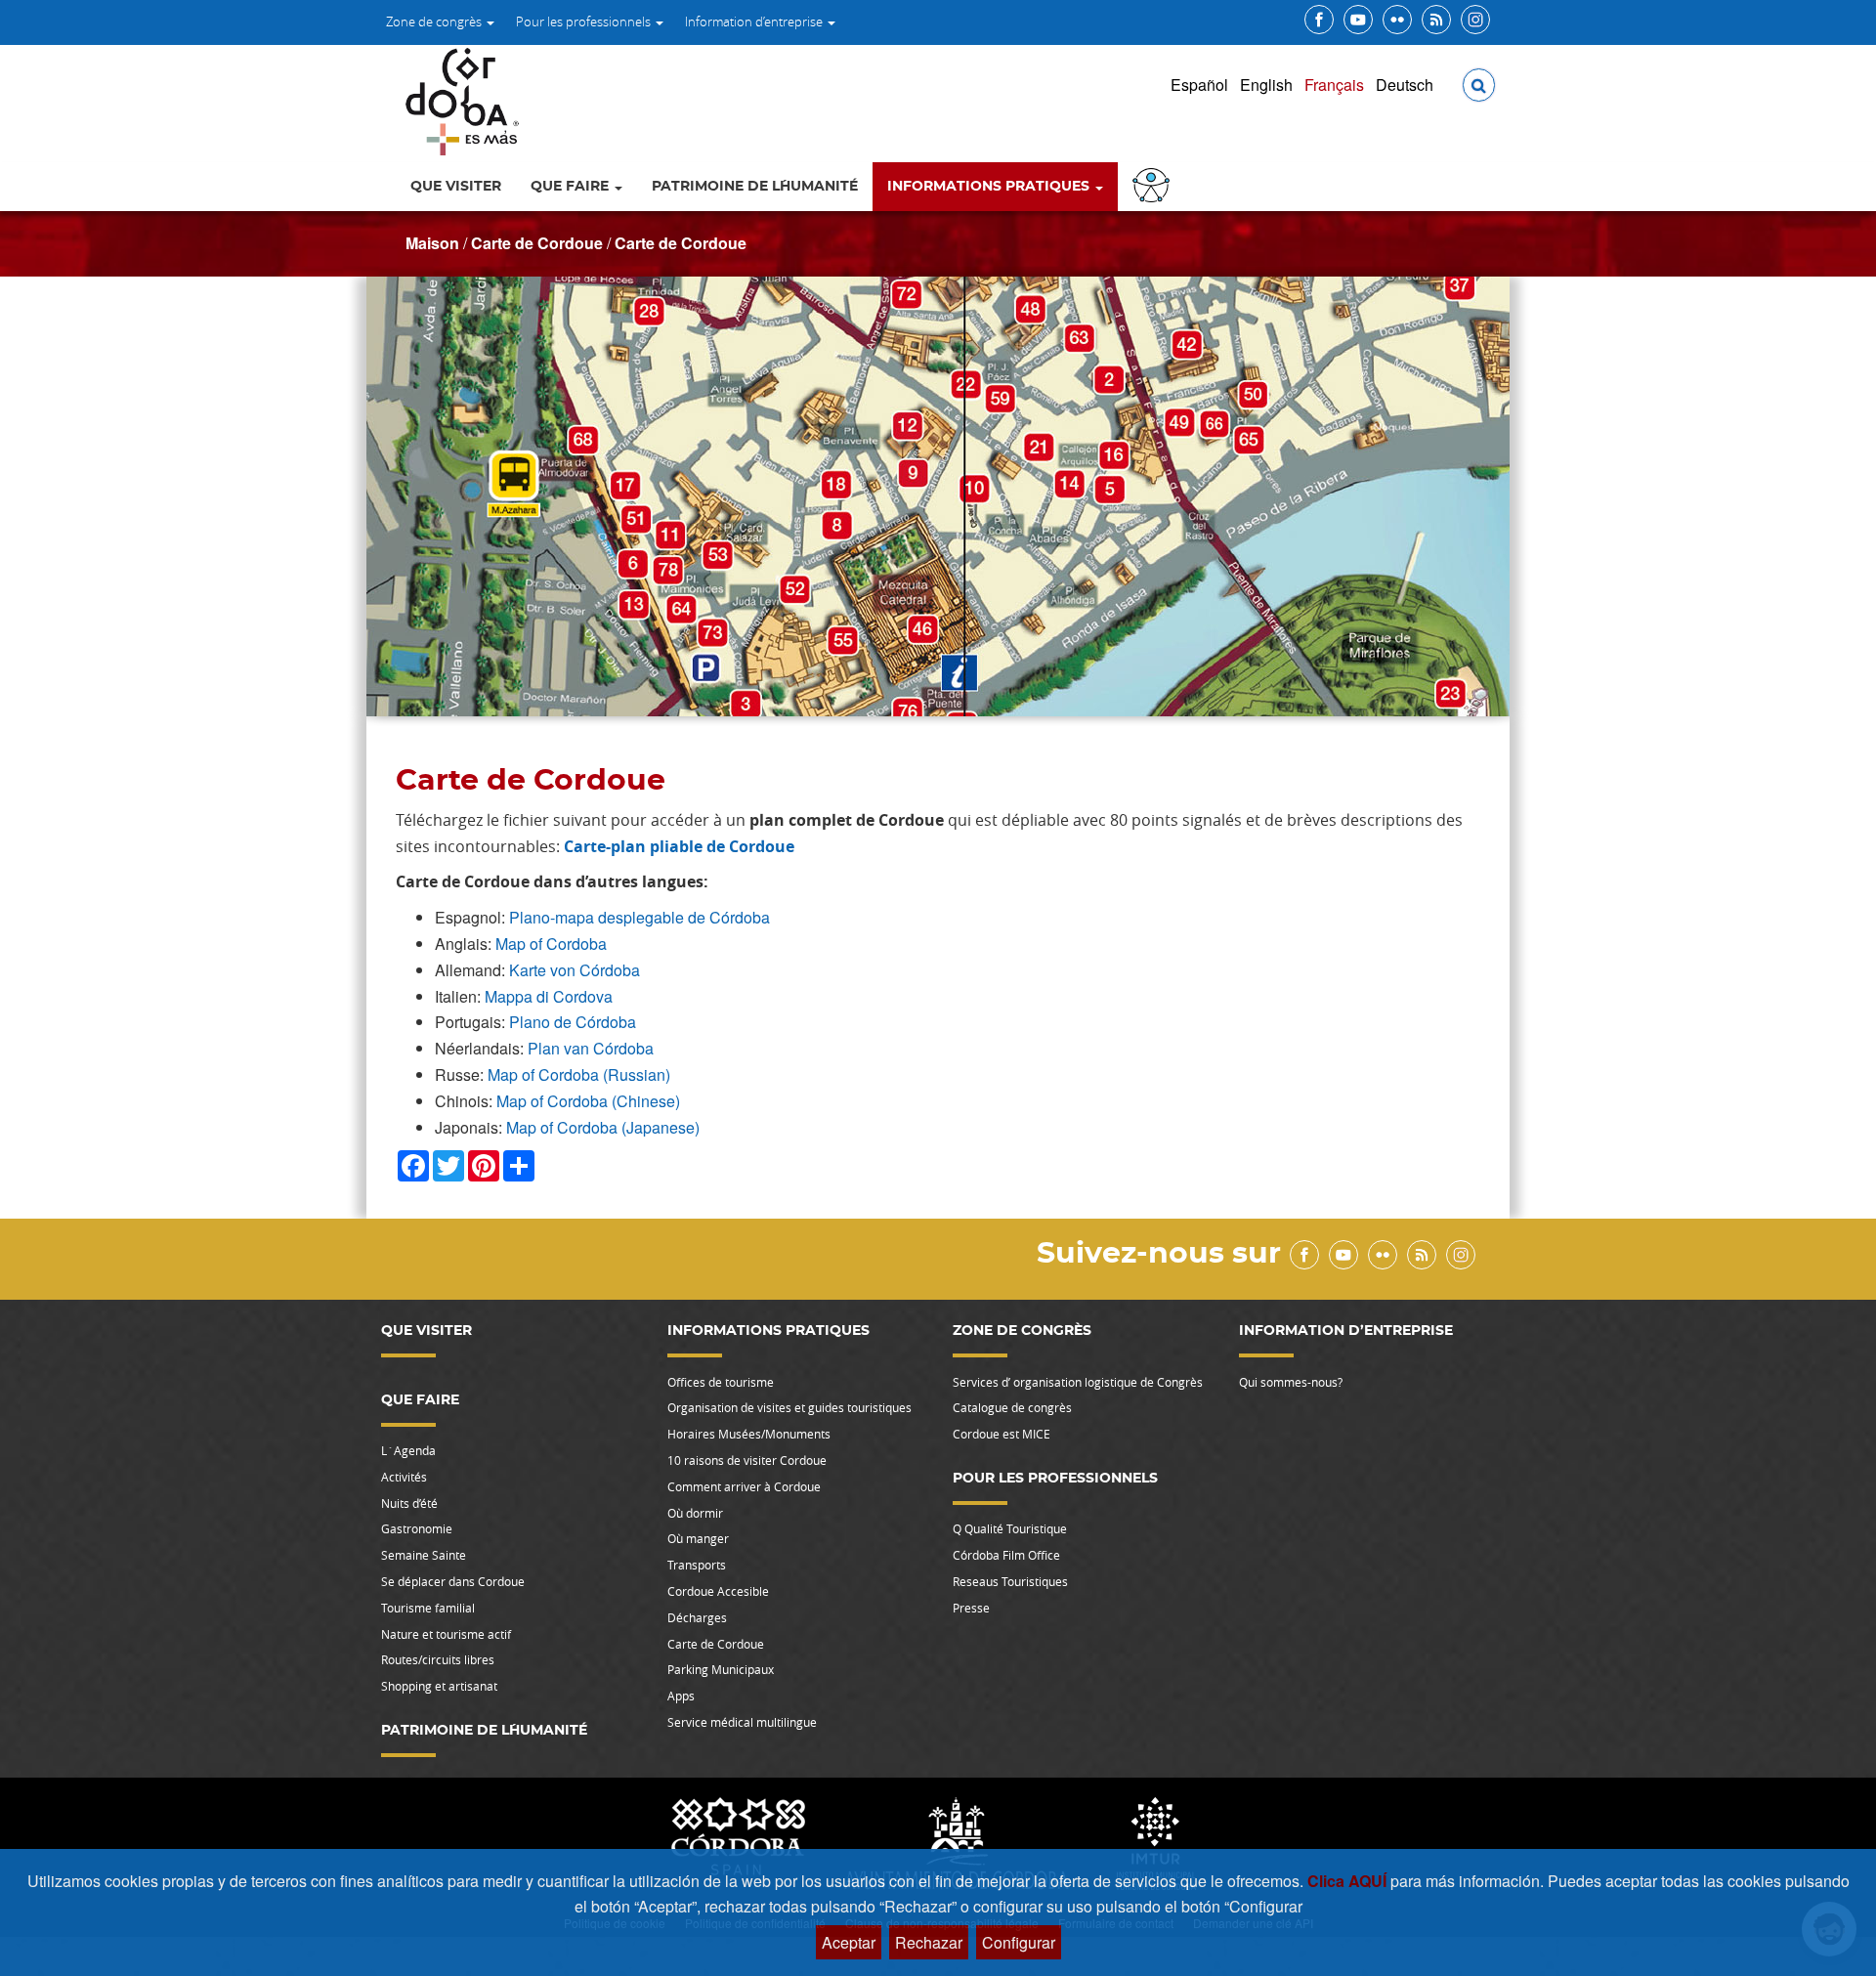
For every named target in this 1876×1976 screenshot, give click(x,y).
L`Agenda (408, 1450)
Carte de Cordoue (537, 243)
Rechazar (929, 1942)
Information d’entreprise (755, 21)
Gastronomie (417, 1528)
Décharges (697, 1617)
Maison (432, 243)
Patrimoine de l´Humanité (755, 187)
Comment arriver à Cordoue (744, 1486)
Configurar (1019, 1942)
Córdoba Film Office (1006, 1555)
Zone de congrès (435, 21)
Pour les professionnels (585, 21)
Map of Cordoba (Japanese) (603, 1127)
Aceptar (849, 1942)
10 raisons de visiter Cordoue (747, 1460)
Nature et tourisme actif (446, 1634)
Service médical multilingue (742, 1722)
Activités (404, 1477)
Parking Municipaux (721, 1669)
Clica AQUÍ (1349, 1881)
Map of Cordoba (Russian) (579, 1074)
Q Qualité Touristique (1010, 1528)
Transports (697, 1565)
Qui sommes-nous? (1291, 1382)
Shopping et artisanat (439, 1686)
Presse (971, 1608)
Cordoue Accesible (718, 1591)
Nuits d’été (409, 1503)
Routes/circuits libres (438, 1659)
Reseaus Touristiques (1010, 1581)
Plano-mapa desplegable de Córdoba (640, 917)
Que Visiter (456, 187)
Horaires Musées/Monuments (749, 1434)
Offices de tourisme (721, 1382)
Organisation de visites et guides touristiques (789, 1407)
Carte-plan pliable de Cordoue (679, 846)
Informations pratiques (990, 187)
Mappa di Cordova (549, 996)
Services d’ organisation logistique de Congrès (1078, 1382)
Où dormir (695, 1513)
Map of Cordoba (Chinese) (588, 1101)
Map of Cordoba (551, 944)
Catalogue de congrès (1012, 1407)
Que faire (572, 187)
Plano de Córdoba (573, 1022)
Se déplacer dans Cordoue (453, 1581)
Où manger (698, 1538)
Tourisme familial (428, 1608)
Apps (681, 1696)
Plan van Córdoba (591, 1048)
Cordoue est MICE (1002, 1434)
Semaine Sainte (424, 1555)
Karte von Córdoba (575, 970)
